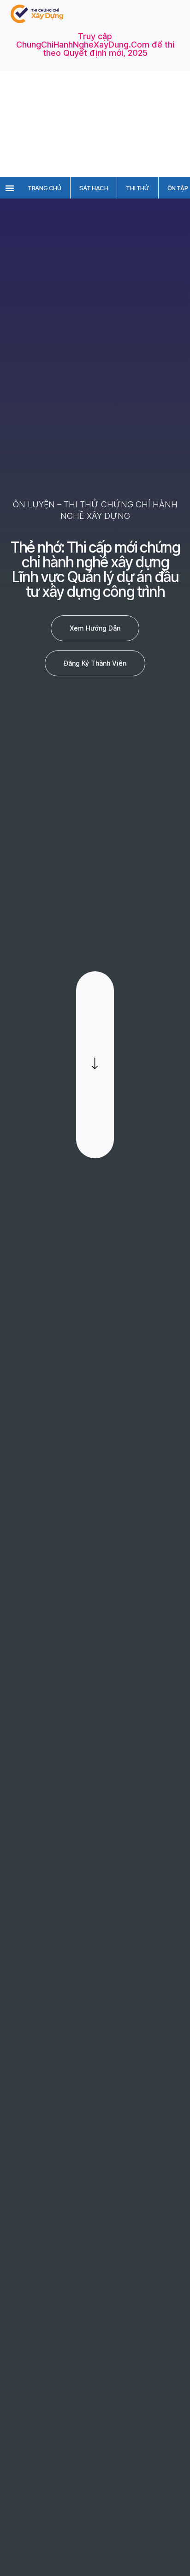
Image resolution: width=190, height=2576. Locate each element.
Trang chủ (44, 188)
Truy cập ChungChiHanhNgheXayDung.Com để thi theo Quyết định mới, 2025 (95, 45)
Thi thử (137, 188)
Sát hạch (94, 188)
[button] (10, 188)
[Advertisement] (95, 124)
